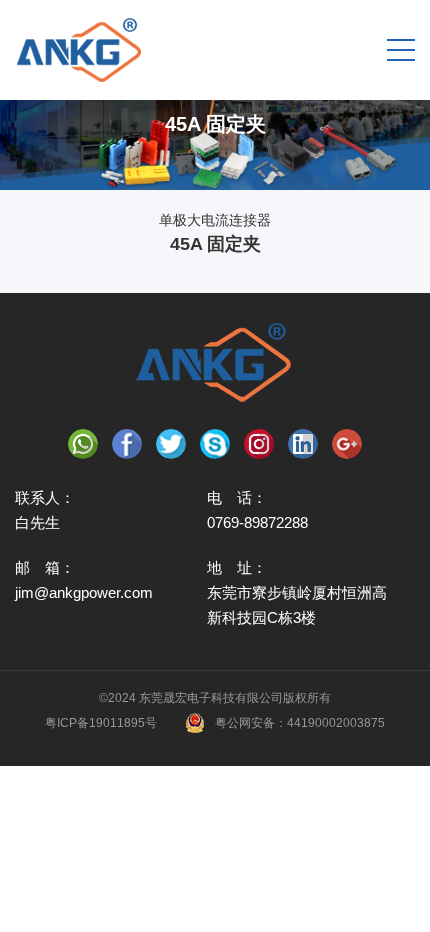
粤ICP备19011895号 (101, 723)
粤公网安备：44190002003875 (300, 723)
